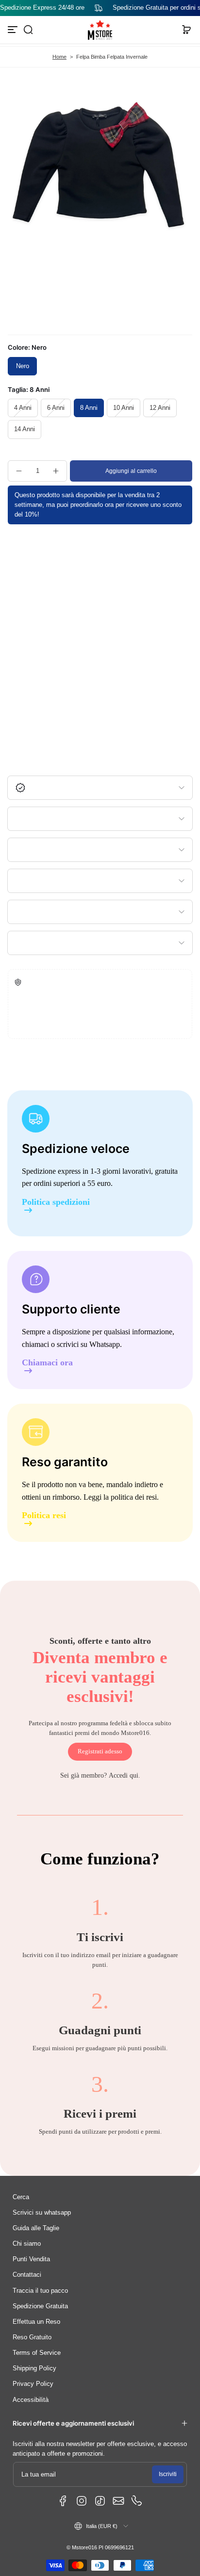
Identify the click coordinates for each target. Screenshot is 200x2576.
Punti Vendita (31, 2259)
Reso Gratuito (32, 2337)
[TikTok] (100, 2501)
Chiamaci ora (47, 1363)
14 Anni (25, 429)
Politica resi (44, 1515)
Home (59, 57)
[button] (28, 30)
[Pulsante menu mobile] (14, 30)
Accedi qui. (125, 1775)
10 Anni (124, 408)
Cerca (21, 2197)
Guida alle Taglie (36, 2228)
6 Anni (56, 408)
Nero (23, 366)
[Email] (118, 2501)
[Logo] (100, 30)
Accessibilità (31, 2400)
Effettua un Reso (36, 2322)
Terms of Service (37, 2353)
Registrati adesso (100, 1751)
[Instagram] (82, 2501)
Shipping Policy (34, 2368)
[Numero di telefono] (137, 2501)
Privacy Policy (33, 2384)
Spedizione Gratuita (40, 2306)
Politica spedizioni (56, 1202)
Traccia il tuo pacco (40, 2291)
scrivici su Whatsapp (88, 1344)
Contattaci (27, 2275)
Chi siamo (27, 2244)
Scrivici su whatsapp (42, 2213)
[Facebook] (63, 2501)
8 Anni (89, 408)
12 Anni (160, 408)
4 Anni (23, 408)
